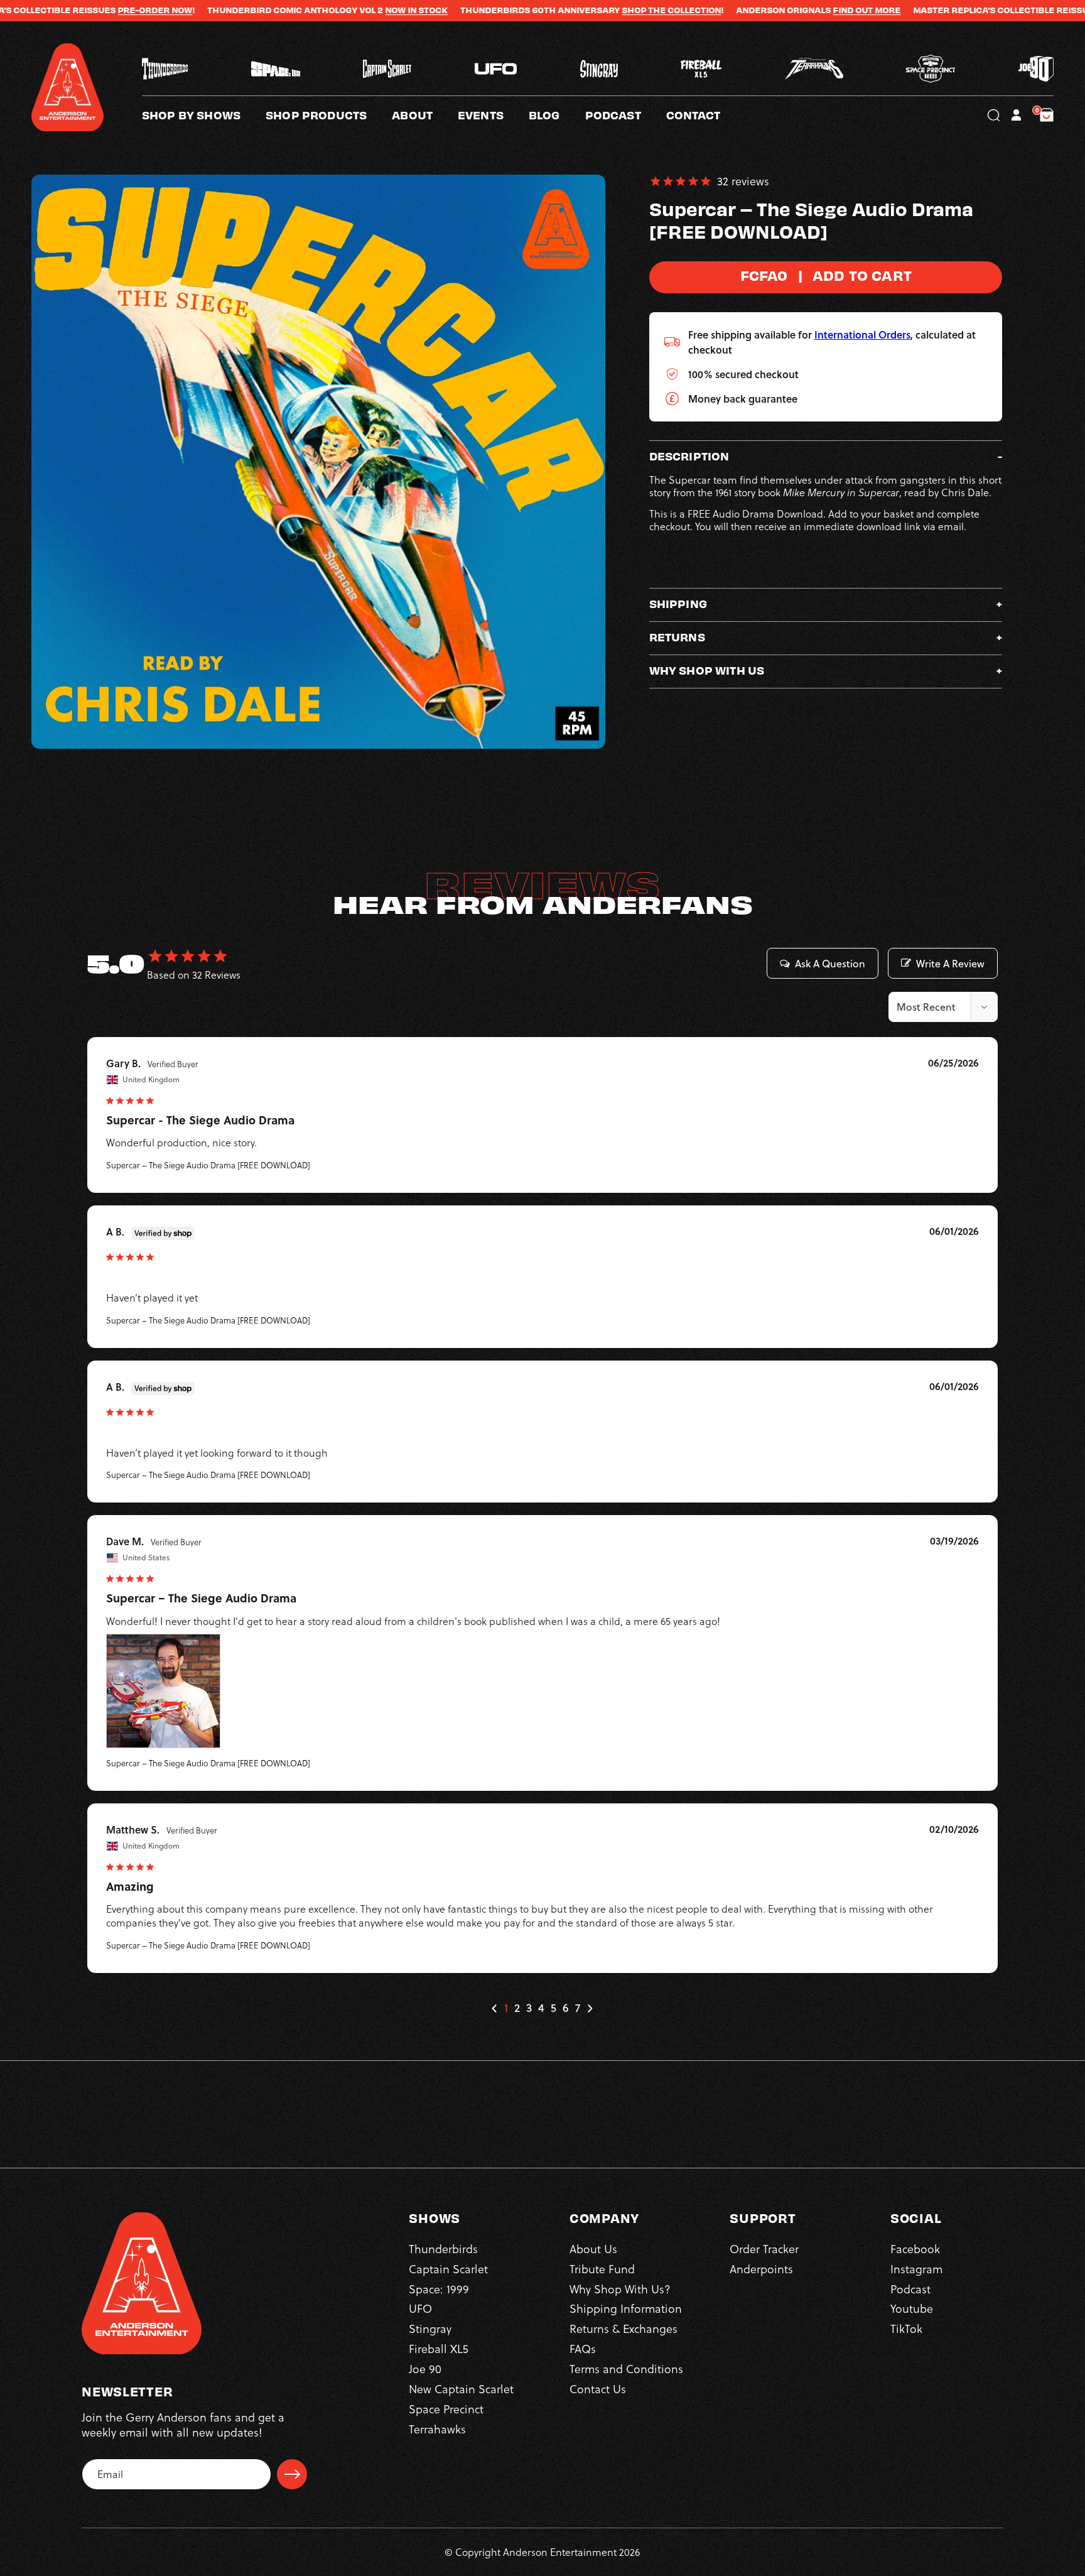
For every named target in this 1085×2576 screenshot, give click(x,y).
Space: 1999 (439, 2289)
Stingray (430, 2329)
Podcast (910, 2289)
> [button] (590, 2008)
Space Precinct (446, 2409)
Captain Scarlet (448, 2269)
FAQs (583, 2348)
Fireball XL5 (439, 2348)
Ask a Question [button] (830, 964)
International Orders (862, 334)
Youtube (912, 2309)
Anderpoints (761, 2269)
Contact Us (598, 2389)
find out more (769, 10)
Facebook (915, 2248)
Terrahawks (437, 2429)
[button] (425, 115)
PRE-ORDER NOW (57, 10)
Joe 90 (425, 2368)
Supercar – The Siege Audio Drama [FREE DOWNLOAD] (208, 1165)
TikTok (906, 2329)
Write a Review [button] (950, 964)
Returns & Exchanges (623, 2329)
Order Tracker (764, 2248)
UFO (420, 2309)
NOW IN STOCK (318, 10)
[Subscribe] (292, 2474)
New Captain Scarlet (461, 2389)
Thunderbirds (443, 2248)
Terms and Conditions (626, 2368)
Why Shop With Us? (620, 2289)
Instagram (916, 2269)
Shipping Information (626, 2309)
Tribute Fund (602, 2269)
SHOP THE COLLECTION (573, 10)
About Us (593, 2248)
